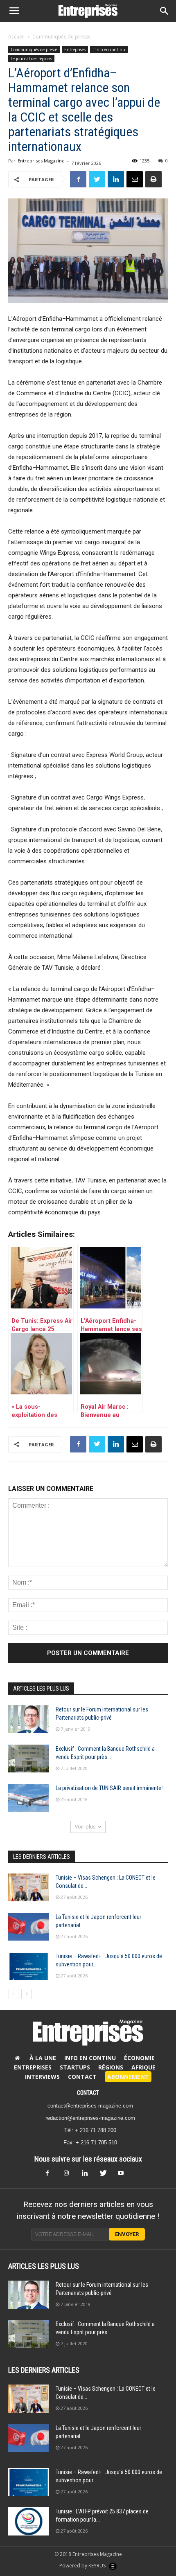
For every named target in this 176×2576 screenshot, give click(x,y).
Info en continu (90, 2058)
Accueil (16, 37)
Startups (75, 2067)
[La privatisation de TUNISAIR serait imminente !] (29, 1798)
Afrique (143, 2067)
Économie (139, 2058)
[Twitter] (106, 2175)
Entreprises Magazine (41, 161)
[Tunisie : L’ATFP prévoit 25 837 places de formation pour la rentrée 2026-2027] (29, 2521)
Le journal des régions (31, 59)
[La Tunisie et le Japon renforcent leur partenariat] (29, 1927)
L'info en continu (109, 50)
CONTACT (88, 2093)
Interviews (42, 2077)
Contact (82, 2077)
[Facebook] (52, 2175)
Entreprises (75, 50)
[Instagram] (70, 2175)
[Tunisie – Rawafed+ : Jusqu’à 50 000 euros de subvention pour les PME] (29, 1966)
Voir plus (85, 1827)
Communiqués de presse (62, 37)
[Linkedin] (88, 2175)
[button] (165, 11)
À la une (43, 2058)
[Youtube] (124, 2175)
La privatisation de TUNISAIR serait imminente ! (110, 1788)
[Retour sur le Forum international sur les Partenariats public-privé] (29, 1719)
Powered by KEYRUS (83, 2566)
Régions (111, 2067)
